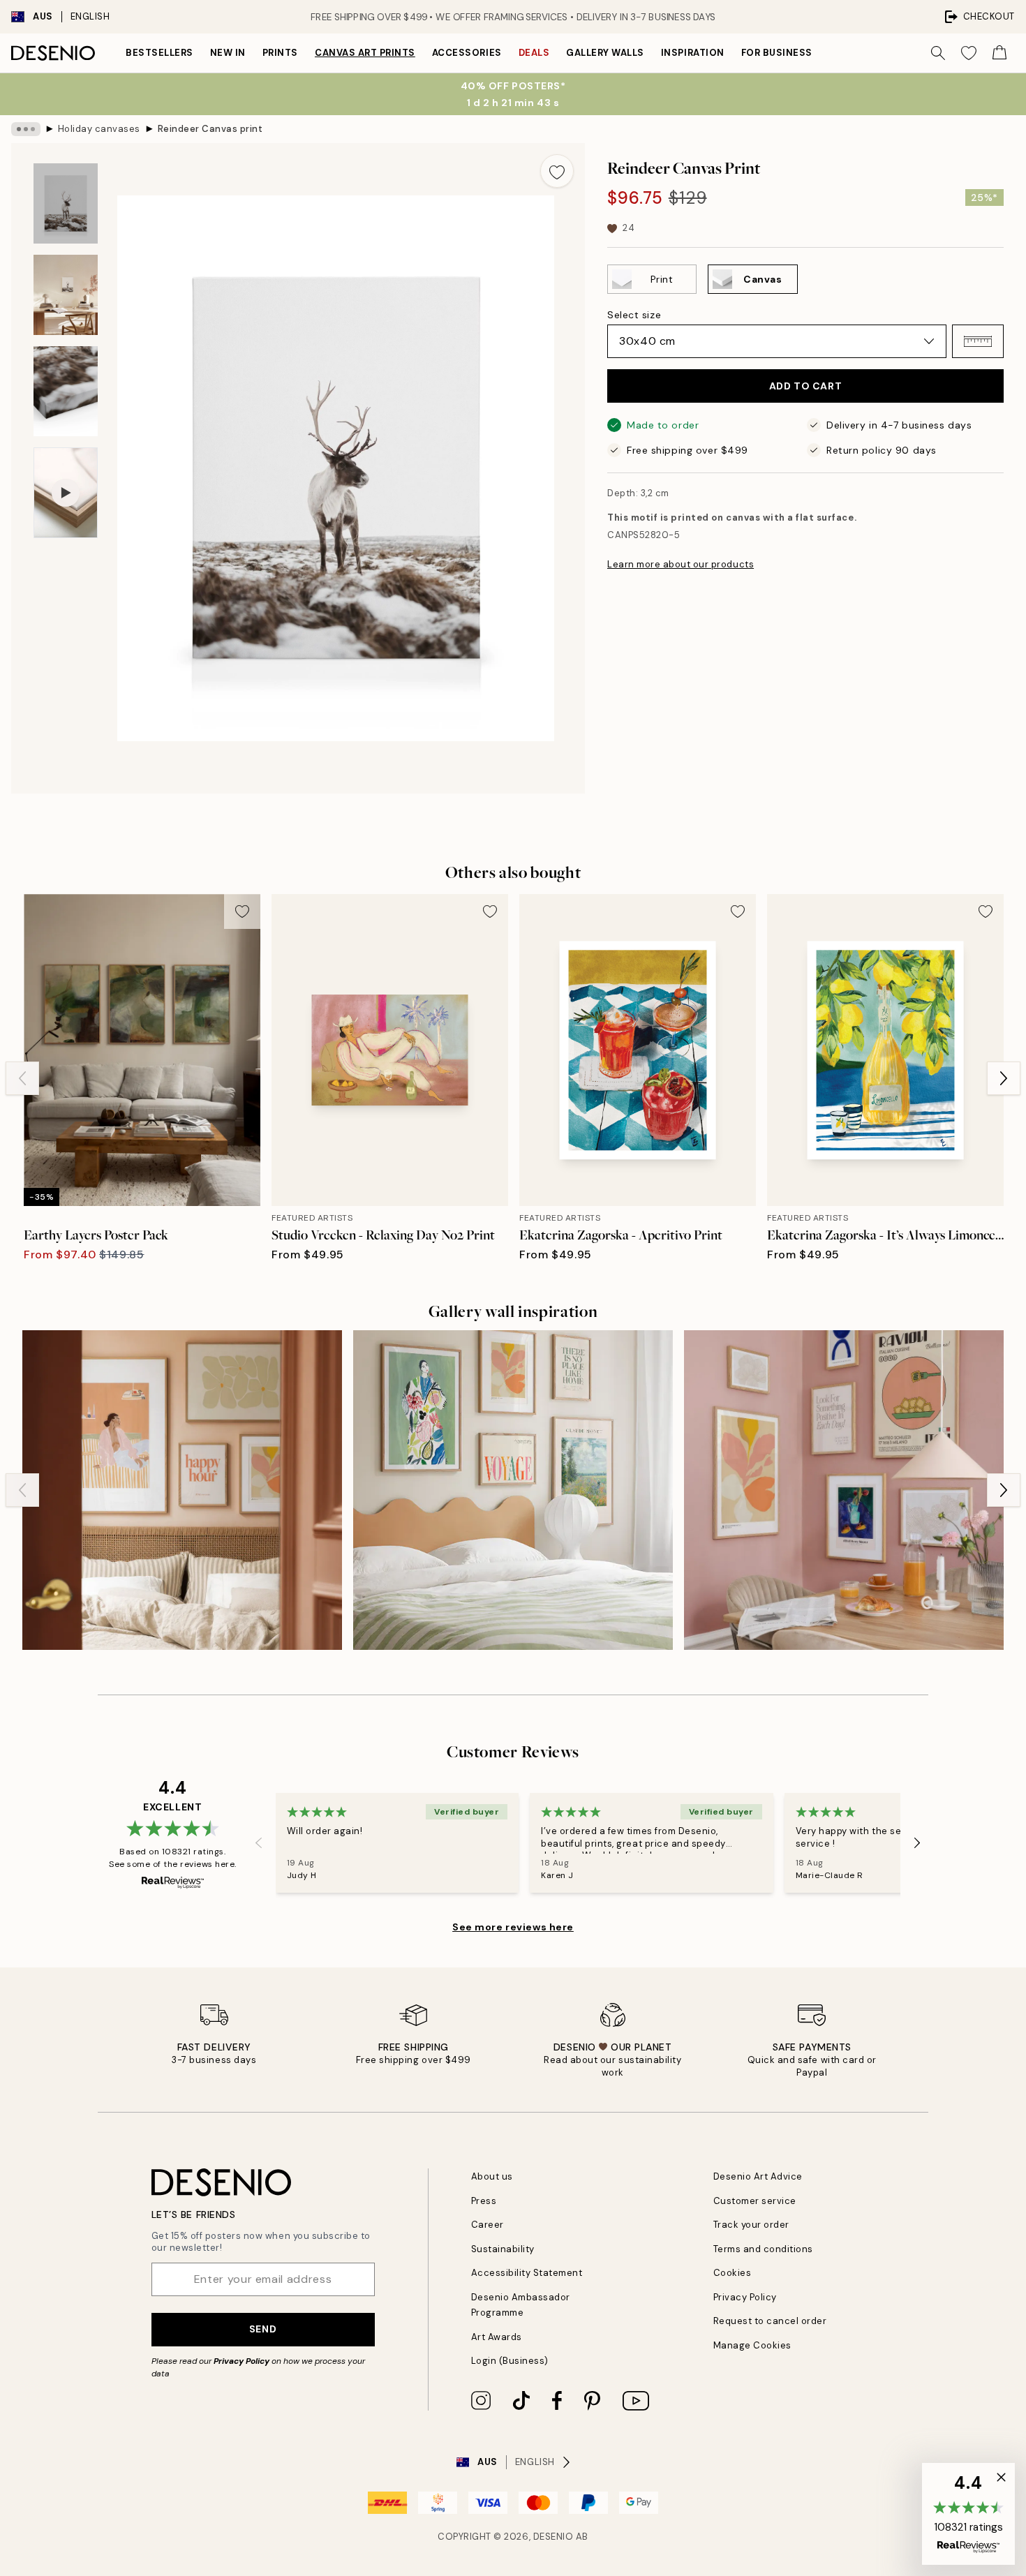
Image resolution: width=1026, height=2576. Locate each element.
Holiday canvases (99, 129)
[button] (978, 341)
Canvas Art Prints (365, 53)
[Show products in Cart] (999, 53)
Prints (280, 53)
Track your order (751, 2225)
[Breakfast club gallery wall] (844, 1490)
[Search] (938, 53)
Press (484, 2201)
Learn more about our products (681, 564)
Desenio (553, 2537)
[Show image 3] (66, 391)
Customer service (755, 2201)
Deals (534, 53)
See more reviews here (513, 1927)
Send (263, 2329)
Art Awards (497, 2337)
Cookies (733, 2273)
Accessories (467, 53)
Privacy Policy (241, 2361)
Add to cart (805, 386)
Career (488, 2225)
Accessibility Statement (527, 2273)
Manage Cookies (752, 2345)
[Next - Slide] (1004, 1078)
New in (228, 53)
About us (492, 2176)
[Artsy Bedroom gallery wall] (513, 1490)
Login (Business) (510, 2361)
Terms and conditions (763, 2249)
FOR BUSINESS (777, 53)
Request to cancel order (770, 2321)
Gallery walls (605, 53)
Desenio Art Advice (758, 2176)
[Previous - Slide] (22, 1078)
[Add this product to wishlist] (557, 171)
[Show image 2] (66, 295)
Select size (634, 315)
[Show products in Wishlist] (969, 53)
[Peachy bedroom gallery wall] (182, 1490)
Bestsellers (159, 53)
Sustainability (503, 2249)
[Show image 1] (66, 203)
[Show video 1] (66, 493)
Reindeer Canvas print (210, 129)
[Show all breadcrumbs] (26, 129)
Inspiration (693, 53)
